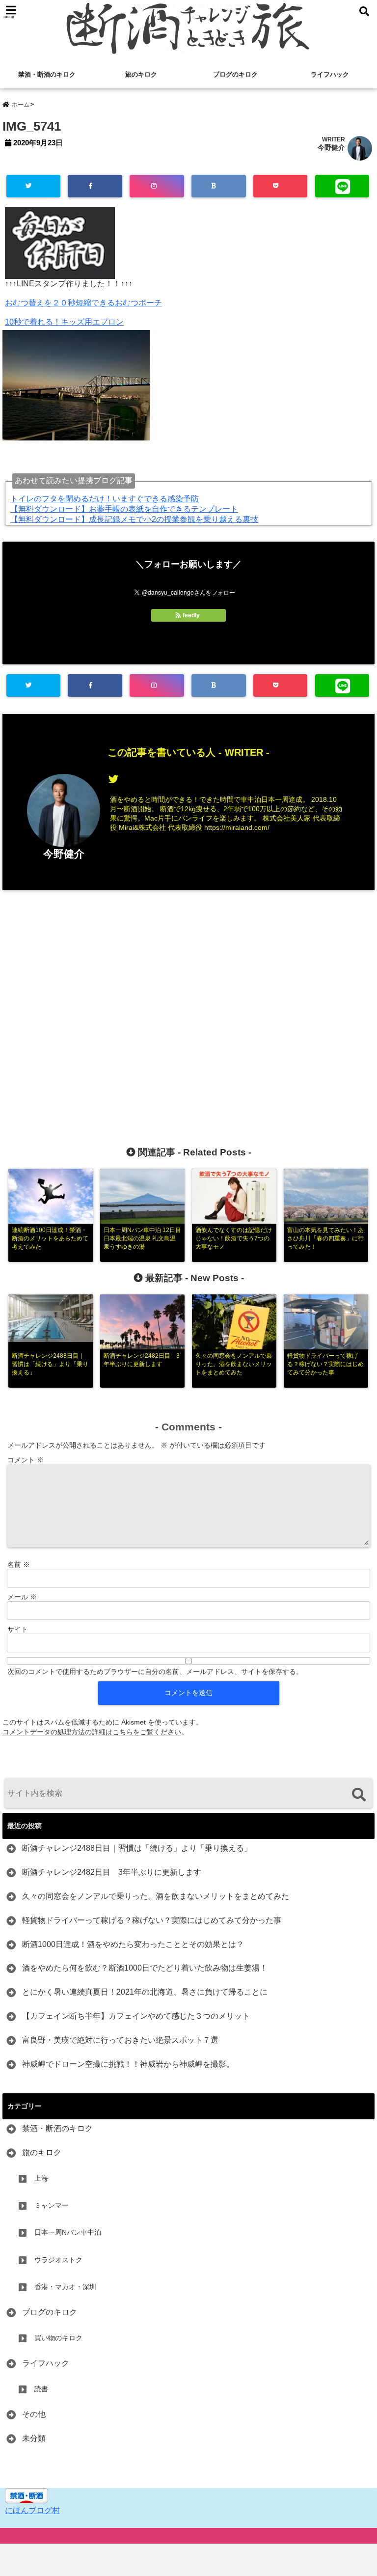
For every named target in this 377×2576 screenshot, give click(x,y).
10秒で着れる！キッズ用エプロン (64, 322)
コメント (26, 1460)
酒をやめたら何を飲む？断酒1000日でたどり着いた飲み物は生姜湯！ (145, 1968)
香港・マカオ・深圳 (65, 2287)
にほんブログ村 (32, 2510)
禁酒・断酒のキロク (47, 74)
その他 (34, 2414)
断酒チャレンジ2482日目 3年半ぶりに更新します (112, 1872)
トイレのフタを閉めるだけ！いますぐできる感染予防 (105, 499)
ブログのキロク (235, 74)
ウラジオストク (58, 2260)
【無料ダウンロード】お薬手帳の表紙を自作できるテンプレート (124, 509)
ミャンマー (52, 2205)
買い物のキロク (58, 2338)
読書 (41, 2389)
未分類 (34, 2438)
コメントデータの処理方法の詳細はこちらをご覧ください (92, 1732)
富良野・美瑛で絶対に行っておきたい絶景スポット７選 (120, 2040)
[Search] (359, 1795)
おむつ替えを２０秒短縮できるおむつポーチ (83, 303)
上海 (41, 2178)
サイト (18, 1629)
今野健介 (331, 147)
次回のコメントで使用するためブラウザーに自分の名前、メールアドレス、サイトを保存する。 (155, 1672)
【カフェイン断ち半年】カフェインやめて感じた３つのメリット (136, 2016)
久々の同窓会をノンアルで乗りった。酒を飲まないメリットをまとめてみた (156, 1896)
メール (22, 1597)
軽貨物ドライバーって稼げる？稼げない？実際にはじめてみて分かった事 (152, 1920)
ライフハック (330, 74)
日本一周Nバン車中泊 (68, 2232)
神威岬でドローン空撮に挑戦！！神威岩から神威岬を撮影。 (128, 2064)
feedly (191, 615)
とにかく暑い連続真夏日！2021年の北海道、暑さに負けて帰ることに (145, 1992)
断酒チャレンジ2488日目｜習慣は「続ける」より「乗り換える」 (137, 1848)
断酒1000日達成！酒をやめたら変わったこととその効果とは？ (133, 1944)
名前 (19, 1564)
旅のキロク (141, 74)
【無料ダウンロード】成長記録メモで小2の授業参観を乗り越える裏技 (134, 519)
